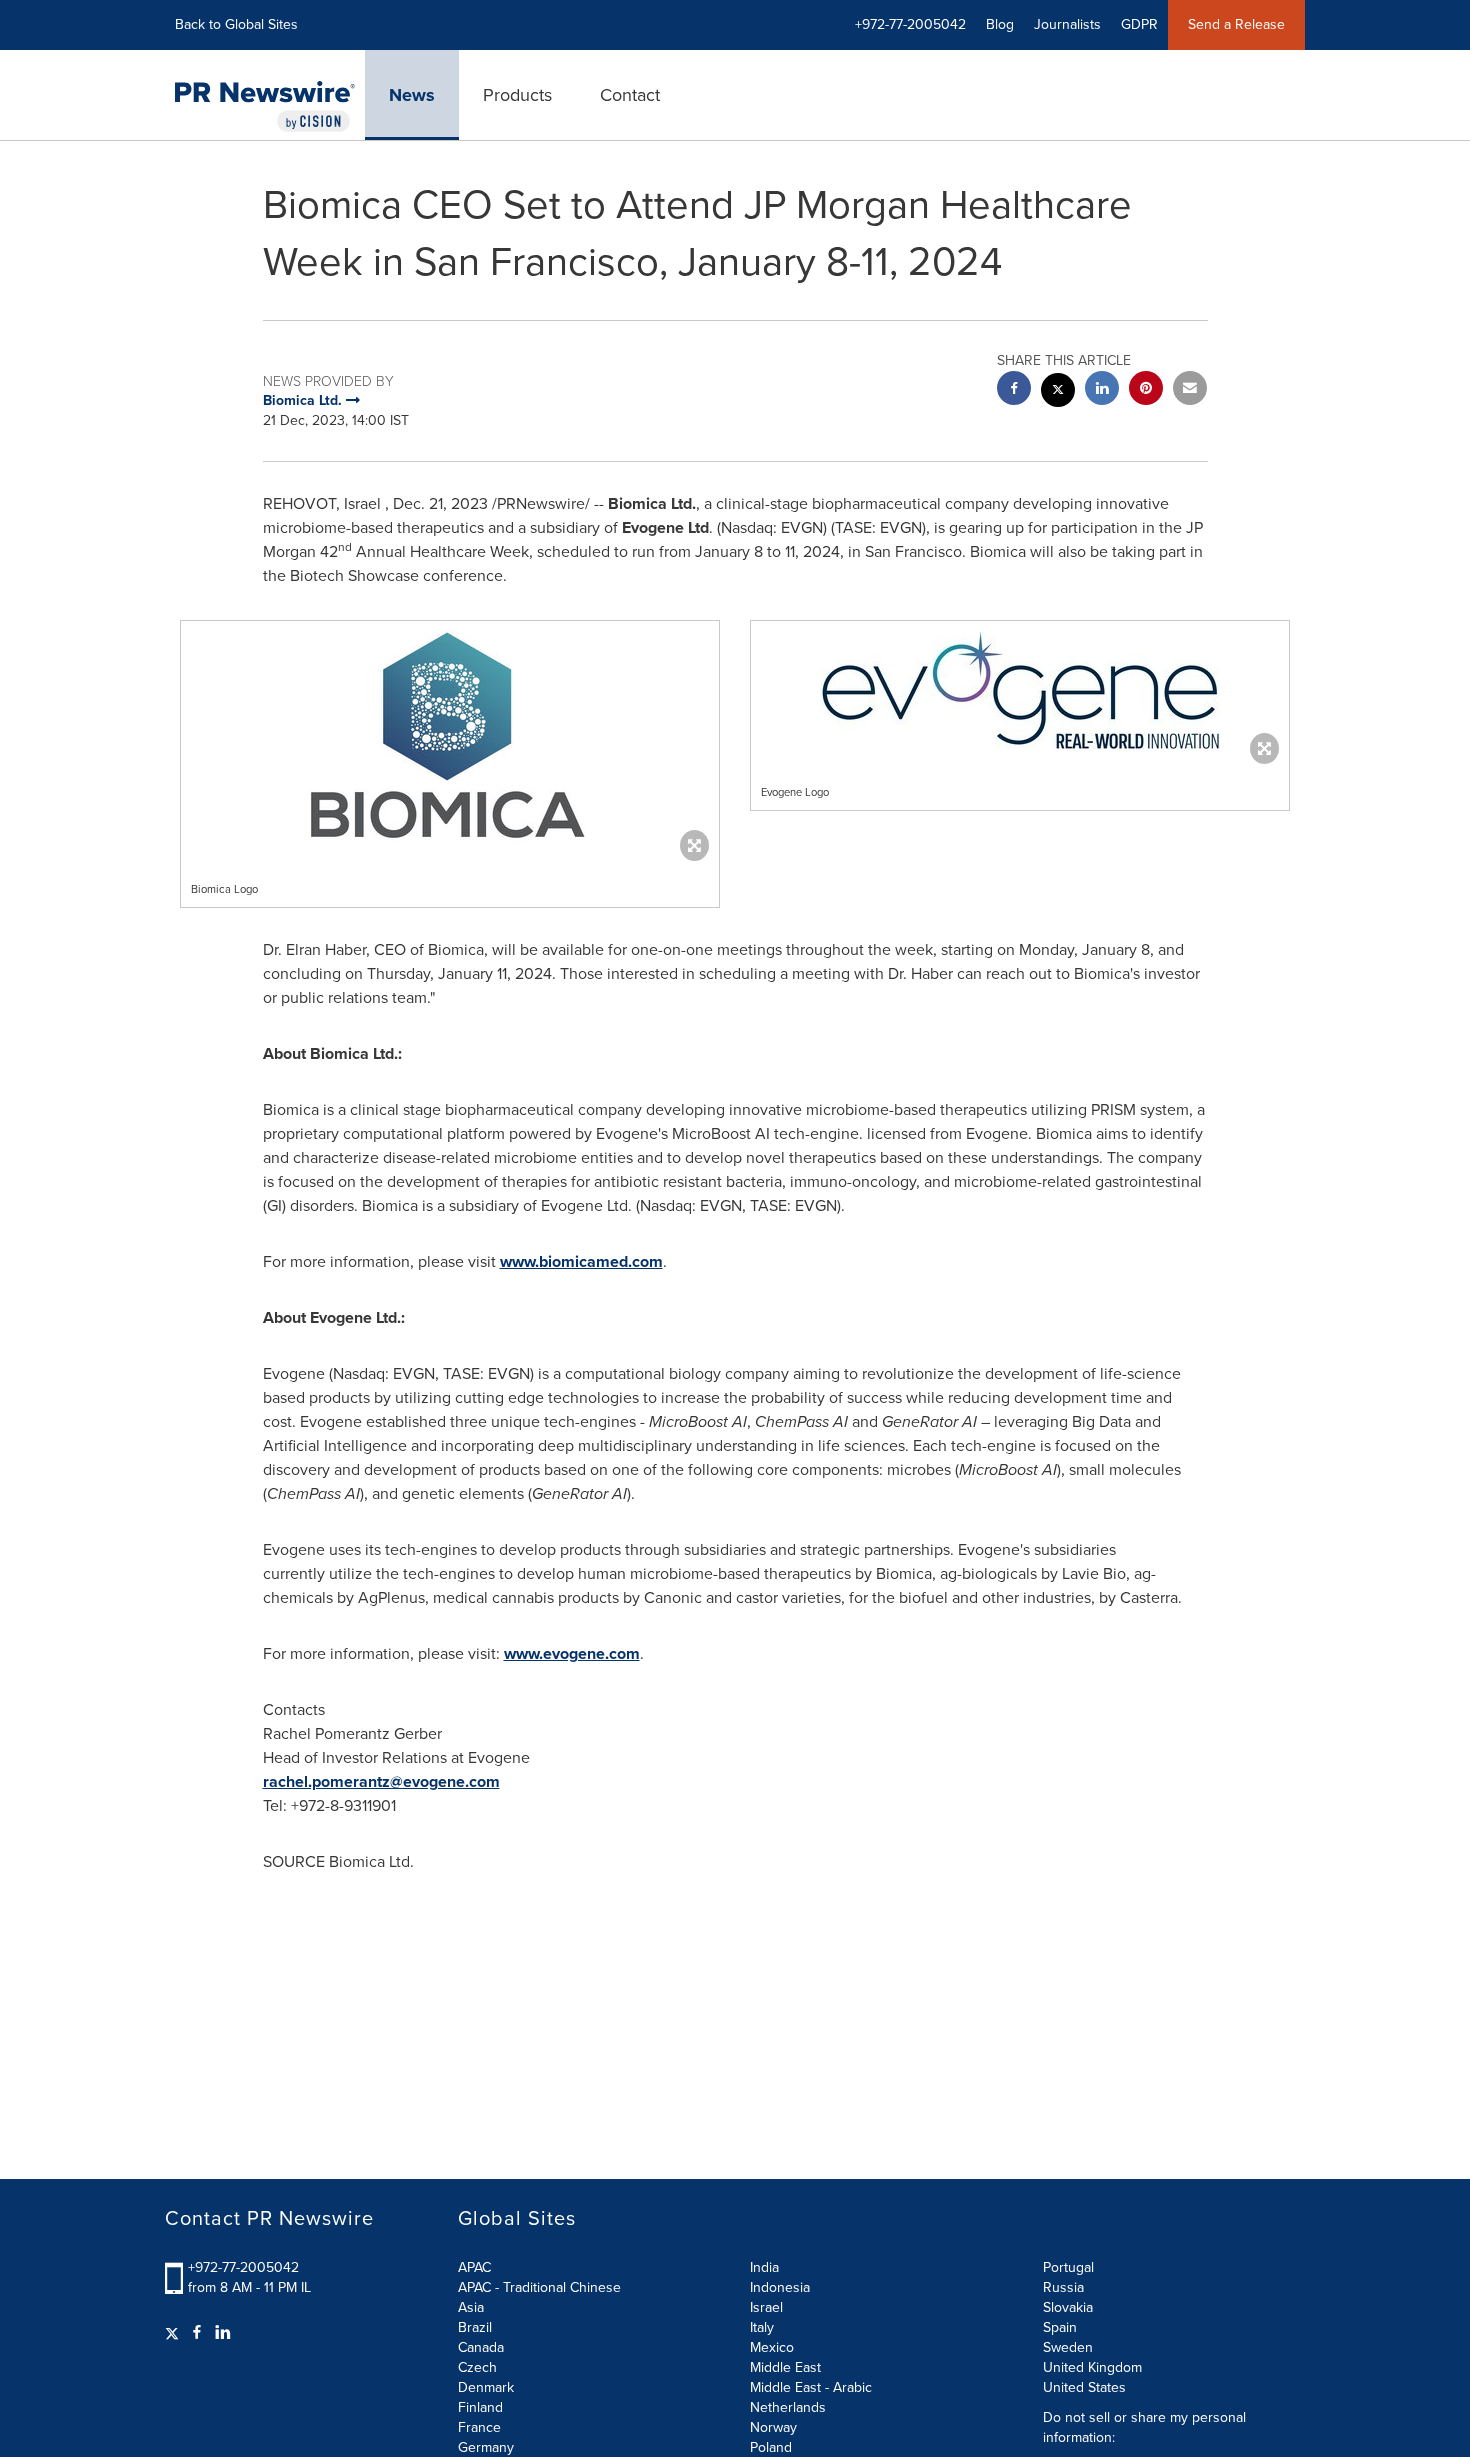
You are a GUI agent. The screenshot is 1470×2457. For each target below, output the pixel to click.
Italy (762, 2327)
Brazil (475, 2327)
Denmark (486, 2387)
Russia (1063, 2287)
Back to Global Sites (236, 24)
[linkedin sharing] (1102, 390)
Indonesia (780, 2287)
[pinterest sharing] (1146, 390)
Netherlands (788, 2407)
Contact (630, 95)
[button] (450, 736)
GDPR (1139, 24)
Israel (766, 2307)
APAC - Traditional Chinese (539, 2287)
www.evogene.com (572, 1653)
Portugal (1068, 2267)
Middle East (785, 2367)
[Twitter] (174, 2333)
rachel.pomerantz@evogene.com (381, 1781)
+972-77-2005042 (243, 2267)
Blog (1000, 24)
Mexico (772, 2347)
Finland (480, 2407)
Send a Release (1236, 24)
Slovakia (1068, 2307)
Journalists (1067, 24)
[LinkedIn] (223, 2333)
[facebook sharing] (1014, 390)
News (412, 95)
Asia (471, 2307)
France (479, 2427)
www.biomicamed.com (581, 1261)
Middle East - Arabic (811, 2387)
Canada (481, 2347)
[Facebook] (197, 2333)
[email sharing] (1190, 390)
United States (1084, 2387)
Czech (477, 2367)
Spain (1060, 2327)
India (764, 2267)
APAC (474, 2267)
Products (517, 95)
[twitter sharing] (1058, 392)
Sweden (1068, 2347)
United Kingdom (1092, 2367)
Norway (773, 2427)
